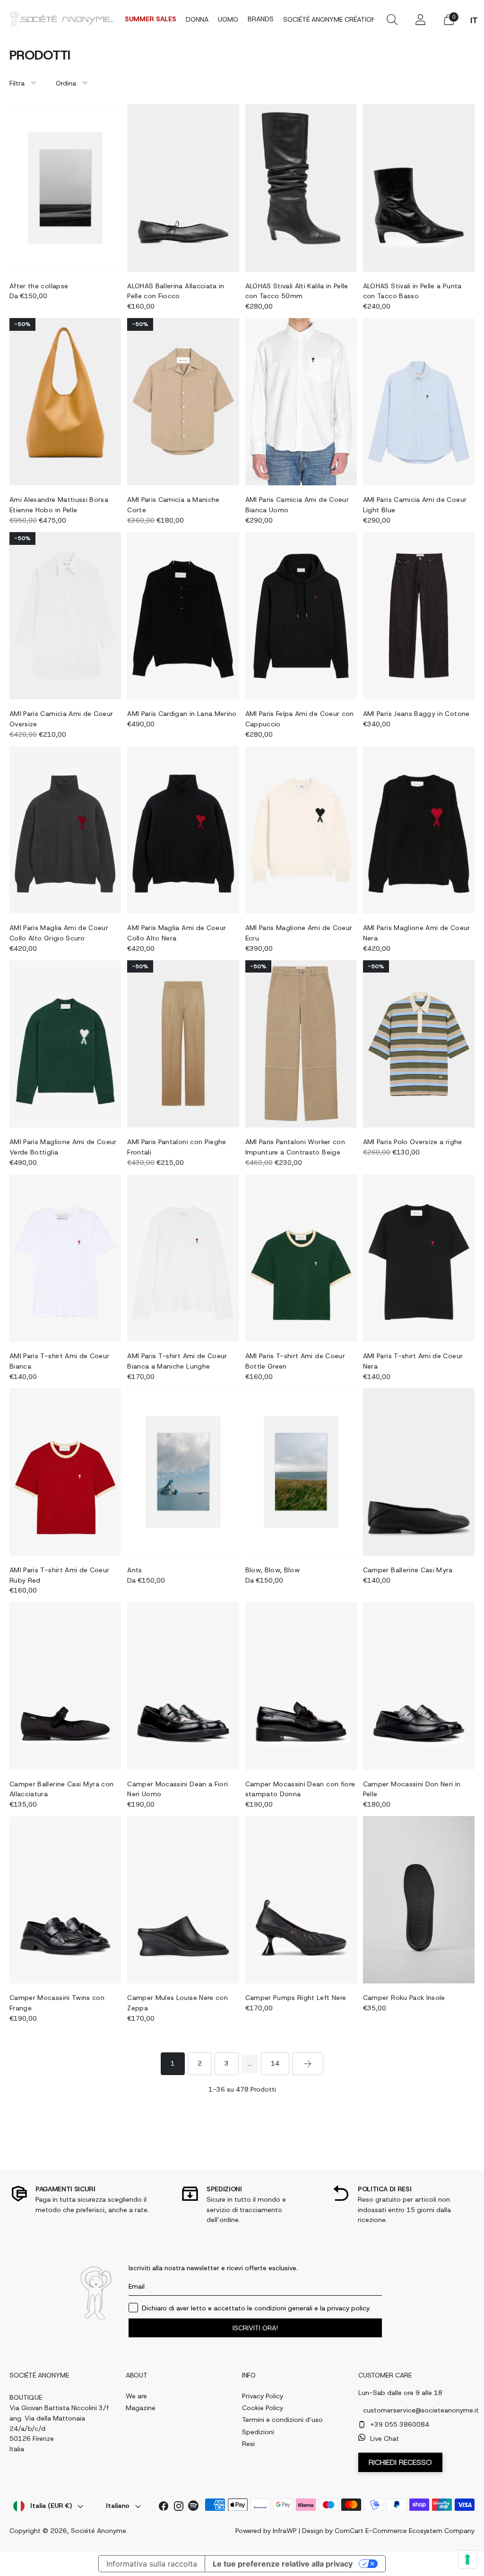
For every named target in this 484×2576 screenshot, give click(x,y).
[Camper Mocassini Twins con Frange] (65, 1900)
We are (136, 2396)
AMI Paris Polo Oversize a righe (413, 1142)
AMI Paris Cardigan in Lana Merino (182, 714)
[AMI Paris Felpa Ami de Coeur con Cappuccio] (301, 616)
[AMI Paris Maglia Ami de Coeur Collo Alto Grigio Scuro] (65, 830)
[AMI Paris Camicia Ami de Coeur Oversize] (65, 616)
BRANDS (261, 19)
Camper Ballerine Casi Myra (408, 1570)
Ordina (66, 83)
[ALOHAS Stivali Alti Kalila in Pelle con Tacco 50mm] (301, 188)
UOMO (228, 19)
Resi (248, 2444)
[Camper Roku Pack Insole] (419, 1900)
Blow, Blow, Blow (273, 1570)
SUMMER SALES (151, 19)
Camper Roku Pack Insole (404, 1998)
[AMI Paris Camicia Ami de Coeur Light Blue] (419, 402)
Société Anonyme (99, 2531)
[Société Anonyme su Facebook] (164, 2508)
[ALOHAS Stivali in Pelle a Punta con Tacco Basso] (419, 188)
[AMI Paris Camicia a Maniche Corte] (183, 402)
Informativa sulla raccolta (152, 2564)
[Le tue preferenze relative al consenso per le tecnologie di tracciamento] (467, 2559)
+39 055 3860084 (400, 2424)
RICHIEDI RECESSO (400, 2462)
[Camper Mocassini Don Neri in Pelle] (419, 1686)
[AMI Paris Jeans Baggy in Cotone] (419, 616)
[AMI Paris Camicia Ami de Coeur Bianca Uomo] (301, 402)
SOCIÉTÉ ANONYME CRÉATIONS (332, 19)
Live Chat (385, 2438)
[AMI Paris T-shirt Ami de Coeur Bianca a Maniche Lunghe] (183, 1258)
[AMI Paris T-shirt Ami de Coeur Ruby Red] (65, 1472)
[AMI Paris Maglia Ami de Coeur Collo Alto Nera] (183, 830)
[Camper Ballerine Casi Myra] (419, 1472)
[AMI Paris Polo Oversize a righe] (419, 1044)
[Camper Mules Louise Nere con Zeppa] (183, 1900)
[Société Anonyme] (61, 19)
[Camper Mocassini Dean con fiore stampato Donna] (301, 1686)
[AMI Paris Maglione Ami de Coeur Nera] (419, 830)
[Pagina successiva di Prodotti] (308, 2064)
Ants (134, 1570)
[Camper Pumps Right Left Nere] (301, 1900)
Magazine (141, 2408)
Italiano (118, 2506)
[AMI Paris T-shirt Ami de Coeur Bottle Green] (301, 1258)
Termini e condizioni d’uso (282, 2420)
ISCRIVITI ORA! (255, 2328)
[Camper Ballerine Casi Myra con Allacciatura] (65, 1686)
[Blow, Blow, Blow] (301, 1472)
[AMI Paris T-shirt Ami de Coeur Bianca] (65, 1258)
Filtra (17, 83)
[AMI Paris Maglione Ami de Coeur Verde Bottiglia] (65, 1044)
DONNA (197, 19)
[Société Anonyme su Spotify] (194, 2507)
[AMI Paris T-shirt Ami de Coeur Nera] (419, 1258)
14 (275, 2063)
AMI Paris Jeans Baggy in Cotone (416, 714)
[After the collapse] (65, 188)
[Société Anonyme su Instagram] (179, 2508)
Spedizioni (258, 2432)
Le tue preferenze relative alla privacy (283, 2564)
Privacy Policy (263, 2396)
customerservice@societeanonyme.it (414, 2410)
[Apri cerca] (392, 19)
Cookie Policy (263, 2408)
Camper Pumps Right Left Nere (296, 1998)
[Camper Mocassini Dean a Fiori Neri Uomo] (183, 1686)
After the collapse (39, 286)
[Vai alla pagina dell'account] (420, 19)
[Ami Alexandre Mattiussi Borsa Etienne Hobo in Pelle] (65, 402)
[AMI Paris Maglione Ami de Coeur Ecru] (301, 830)
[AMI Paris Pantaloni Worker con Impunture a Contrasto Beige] (301, 1044)
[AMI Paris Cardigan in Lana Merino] (183, 616)
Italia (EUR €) (51, 2506)
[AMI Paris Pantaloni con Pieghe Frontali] (183, 1044)
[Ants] (183, 1472)
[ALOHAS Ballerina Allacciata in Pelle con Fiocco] (183, 188)
